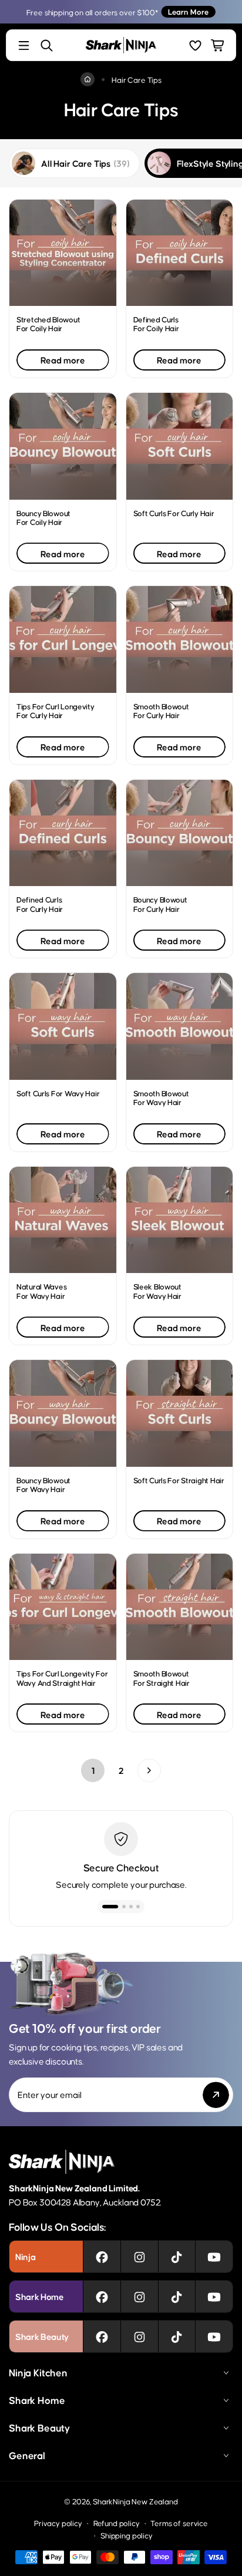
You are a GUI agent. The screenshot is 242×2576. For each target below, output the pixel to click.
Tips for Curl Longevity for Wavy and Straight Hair (62, 1678)
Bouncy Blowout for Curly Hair (160, 904)
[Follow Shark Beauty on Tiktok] (177, 2336)
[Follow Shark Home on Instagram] (140, 2296)
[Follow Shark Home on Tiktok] (177, 2296)
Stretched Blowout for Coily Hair (48, 324)
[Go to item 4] (138, 1907)
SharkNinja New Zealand (135, 2501)
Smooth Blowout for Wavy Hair (161, 1097)
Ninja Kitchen (38, 2372)
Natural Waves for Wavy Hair (41, 1291)
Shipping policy (127, 2535)
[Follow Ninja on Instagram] (140, 2257)
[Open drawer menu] (24, 46)
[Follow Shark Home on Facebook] (102, 2296)
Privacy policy (58, 2523)
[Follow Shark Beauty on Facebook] (102, 2336)
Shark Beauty (39, 2427)
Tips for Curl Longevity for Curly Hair (56, 710)
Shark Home (37, 2400)
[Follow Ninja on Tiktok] (177, 2257)
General (27, 2455)
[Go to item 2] (117, 1907)
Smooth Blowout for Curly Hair (161, 710)
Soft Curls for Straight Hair (179, 1480)
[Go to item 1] (104, 1907)
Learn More (188, 11)
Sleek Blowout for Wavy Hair (157, 1291)
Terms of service (179, 2523)
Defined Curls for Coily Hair (156, 324)
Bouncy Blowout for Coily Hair (43, 517)
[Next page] (149, 1770)
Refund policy (117, 2523)
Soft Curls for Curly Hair (174, 513)
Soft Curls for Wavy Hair (58, 1093)
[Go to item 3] (131, 1907)
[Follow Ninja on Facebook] (102, 2257)
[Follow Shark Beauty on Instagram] (140, 2336)
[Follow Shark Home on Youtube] (214, 2296)
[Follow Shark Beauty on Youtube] (214, 2336)
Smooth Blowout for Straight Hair (162, 1678)
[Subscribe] (216, 2095)
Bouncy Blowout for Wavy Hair (43, 1484)
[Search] (47, 46)
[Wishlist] (195, 46)
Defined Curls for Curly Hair (40, 904)
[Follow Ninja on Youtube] (214, 2257)
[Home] (88, 79)
